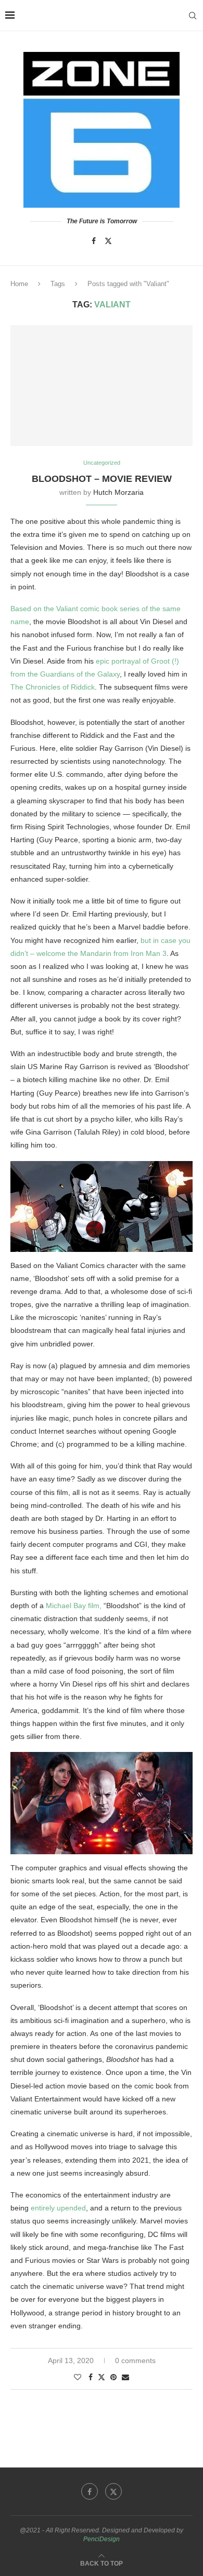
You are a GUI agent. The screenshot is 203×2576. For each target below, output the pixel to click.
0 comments (135, 2361)
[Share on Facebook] (91, 2377)
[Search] (193, 16)
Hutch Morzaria (118, 492)
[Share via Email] (125, 2377)
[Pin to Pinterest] (113, 2377)
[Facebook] (94, 241)
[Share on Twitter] (102, 2377)
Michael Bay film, (74, 1606)
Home (19, 284)
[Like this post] (78, 2377)
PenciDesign (102, 2539)
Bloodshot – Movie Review (102, 479)
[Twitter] (108, 241)
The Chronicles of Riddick (53, 687)
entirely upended (58, 2208)
